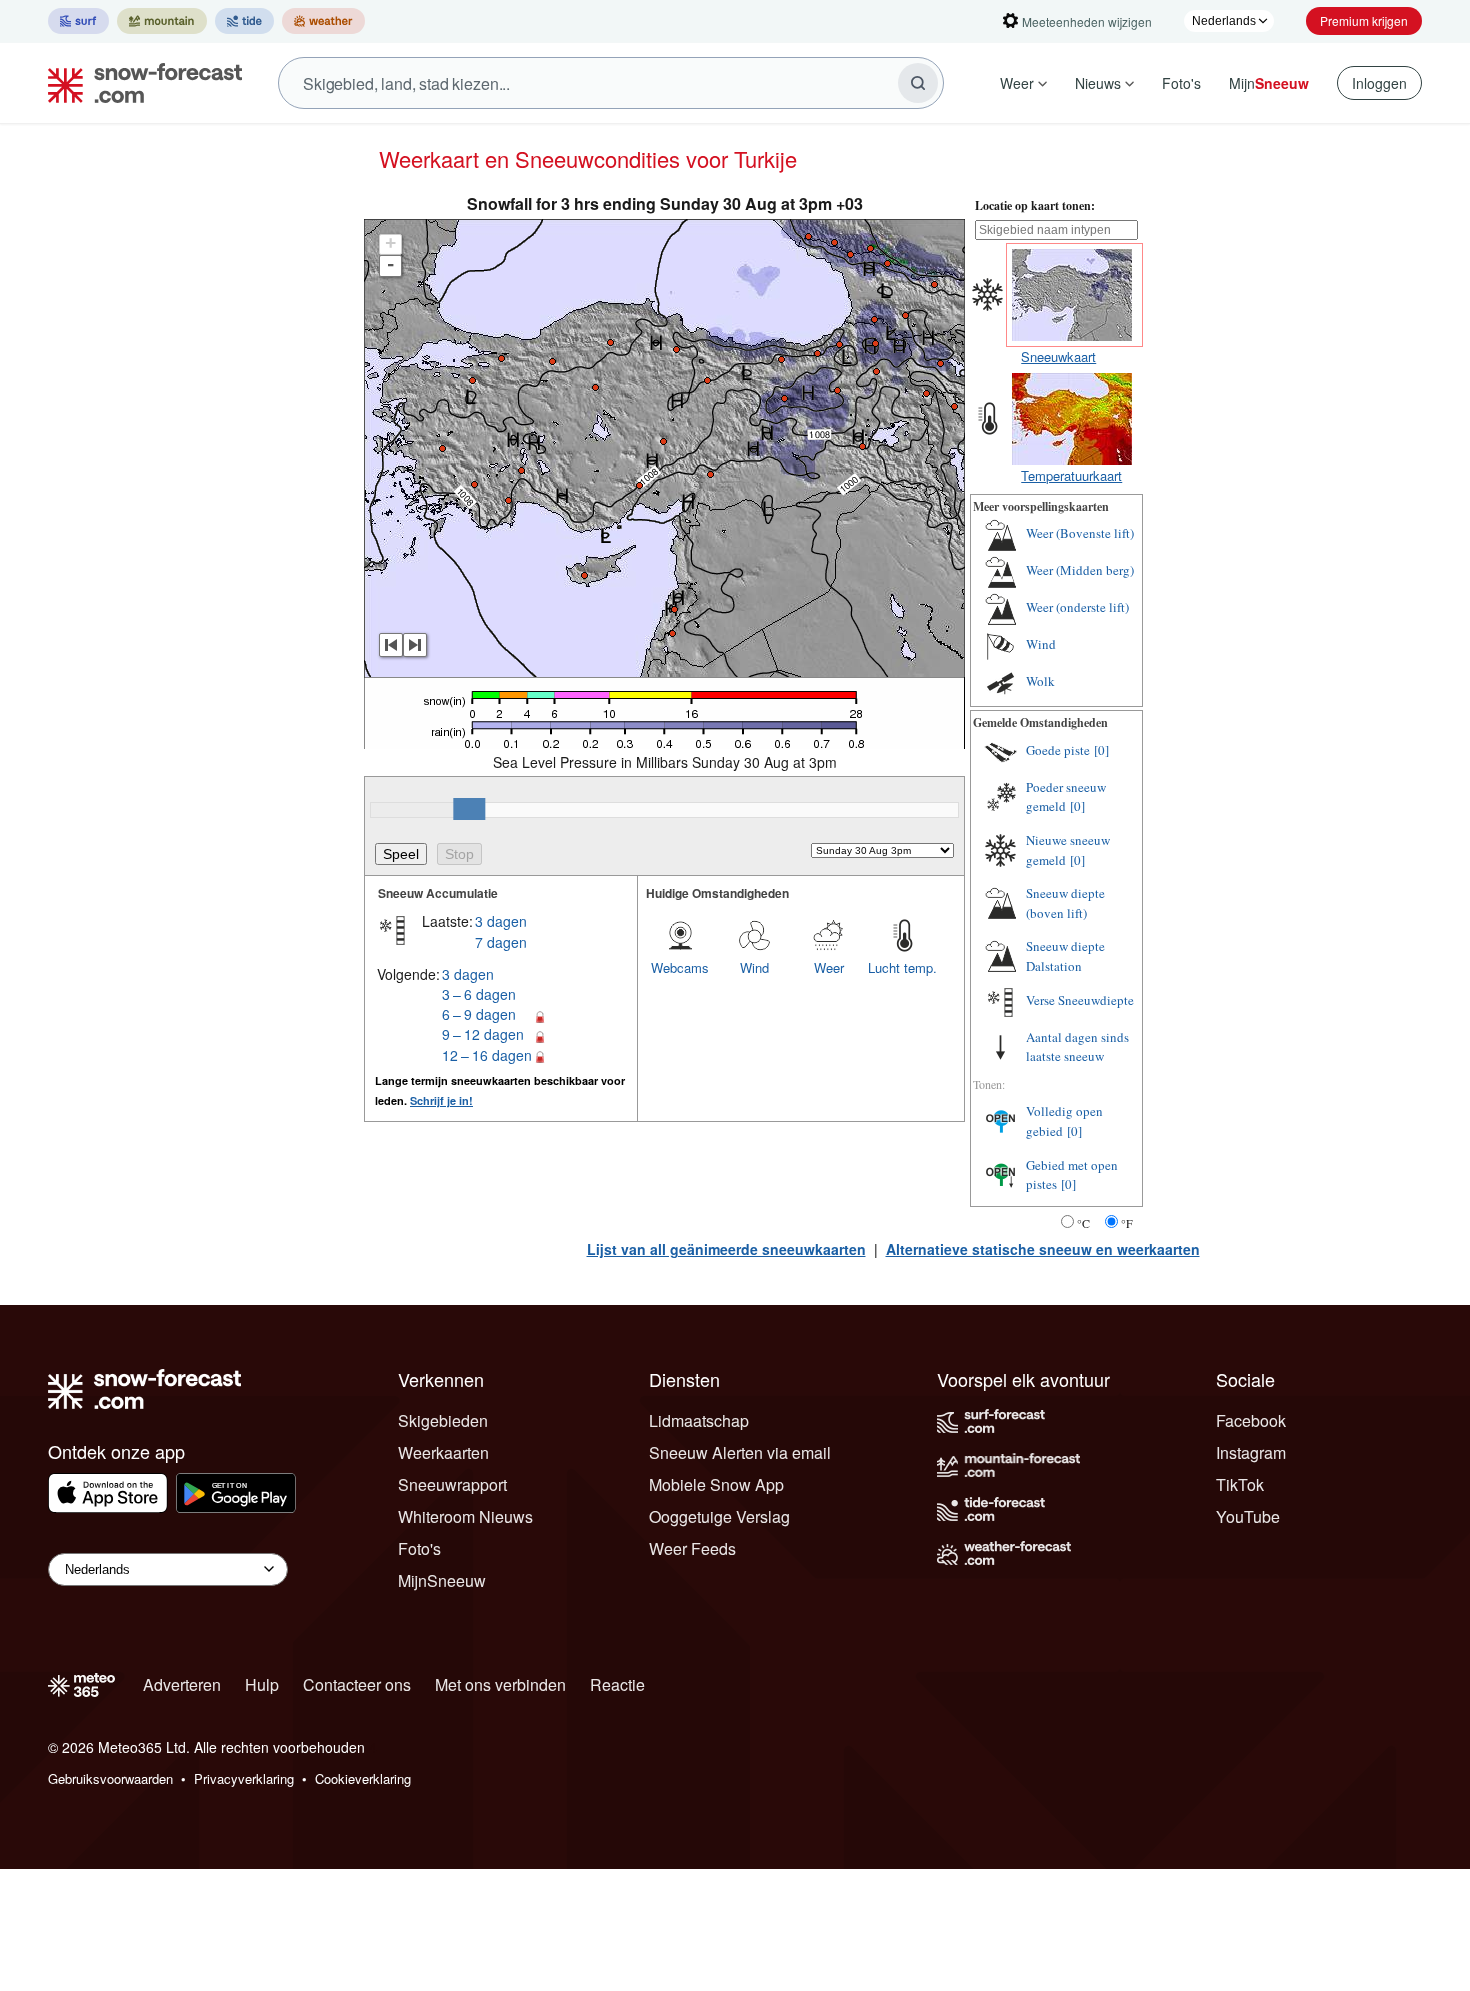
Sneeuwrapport (452, 1484)
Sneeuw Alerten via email (740, 1452)
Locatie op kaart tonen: (1035, 205)
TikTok (1240, 1484)
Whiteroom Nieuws (465, 1516)
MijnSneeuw (442, 1580)
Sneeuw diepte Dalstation (1065, 956)
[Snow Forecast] (139, 83)
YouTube (1248, 1516)
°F (1127, 1223)
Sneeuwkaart (1058, 356)
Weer (1017, 83)
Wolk (1040, 681)
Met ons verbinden (500, 1684)
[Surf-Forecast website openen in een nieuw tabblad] (78, 21)
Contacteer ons (357, 1684)
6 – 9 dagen (479, 1014)
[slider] (469, 809)
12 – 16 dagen (487, 1055)
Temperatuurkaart (1071, 475)
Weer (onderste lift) (1077, 607)
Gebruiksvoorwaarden (110, 1778)
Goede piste (1058, 750)
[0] (1101, 750)
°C (1083, 1223)
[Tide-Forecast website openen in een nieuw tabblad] (244, 21)
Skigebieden (443, 1420)
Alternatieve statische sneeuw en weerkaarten (1043, 1249)
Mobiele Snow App (716, 1484)
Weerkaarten (443, 1452)
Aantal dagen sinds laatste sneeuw (1077, 1047)
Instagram (1251, 1452)
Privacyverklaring (244, 1778)
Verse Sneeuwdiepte (1080, 1000)
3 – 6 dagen (479, 994)
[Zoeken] (918, 83)
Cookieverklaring (363, 1778)
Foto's (1181, 83)
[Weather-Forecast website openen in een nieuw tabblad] (323, 21)
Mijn (1269, 83)
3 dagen (501, 921)
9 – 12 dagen (483, 1034)
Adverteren (182, 1684)
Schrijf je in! (441, 1100)
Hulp (262, 1684)
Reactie (617, 1684)
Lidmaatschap (699, 1420)
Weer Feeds (692, 1548)
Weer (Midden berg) (1080, 570)
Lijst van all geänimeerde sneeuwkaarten (726, 1249)
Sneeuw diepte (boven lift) (1065, 903)
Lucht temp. (902, 967)
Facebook (1251, 1420)
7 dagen (501, 942)
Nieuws (1098, 83)
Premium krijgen (1364, 20)
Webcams (680, 967)
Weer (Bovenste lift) (1080, 533)
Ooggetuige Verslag (719, 1516)
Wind (754, 967)
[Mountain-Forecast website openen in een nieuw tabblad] (162, 21)
